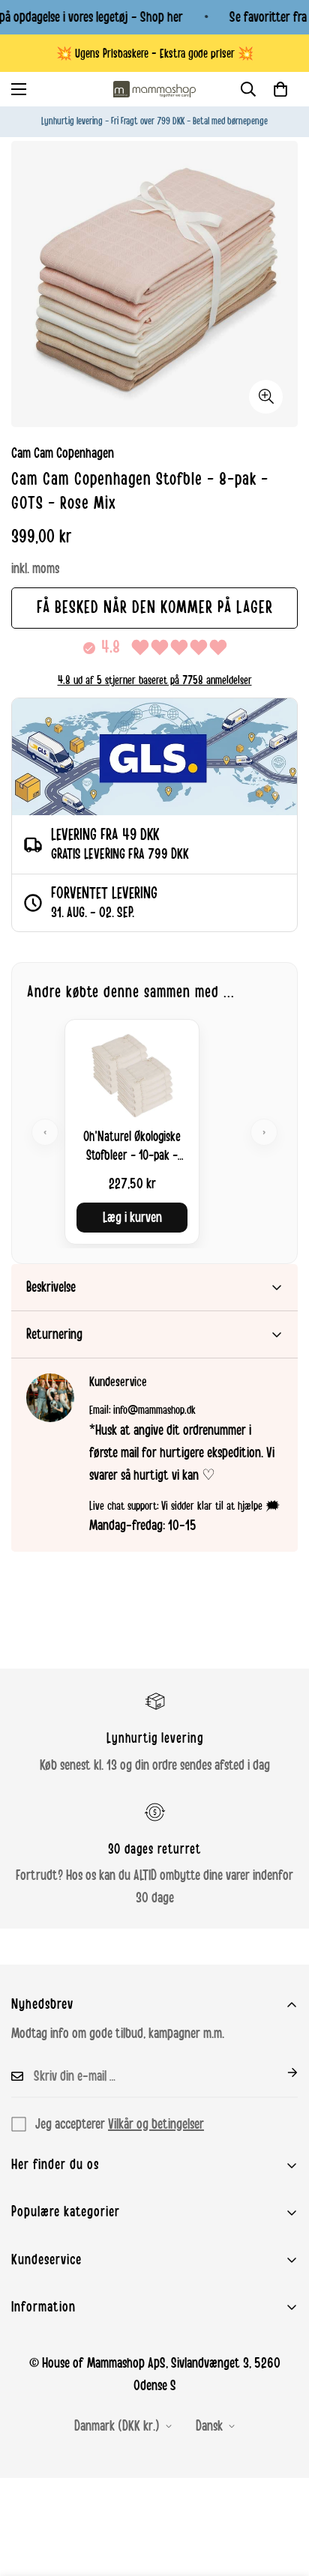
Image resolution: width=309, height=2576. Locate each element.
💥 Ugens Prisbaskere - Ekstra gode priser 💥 (155, 54)
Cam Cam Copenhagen (63, 453)
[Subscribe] (280, 2072)
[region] (154, 1132)
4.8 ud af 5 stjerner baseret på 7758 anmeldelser (155, 680)
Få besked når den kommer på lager (155, 608)
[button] (280, 89)
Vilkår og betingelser (156, 2124)
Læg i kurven (132, 1218)
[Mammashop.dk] (154, 89)
